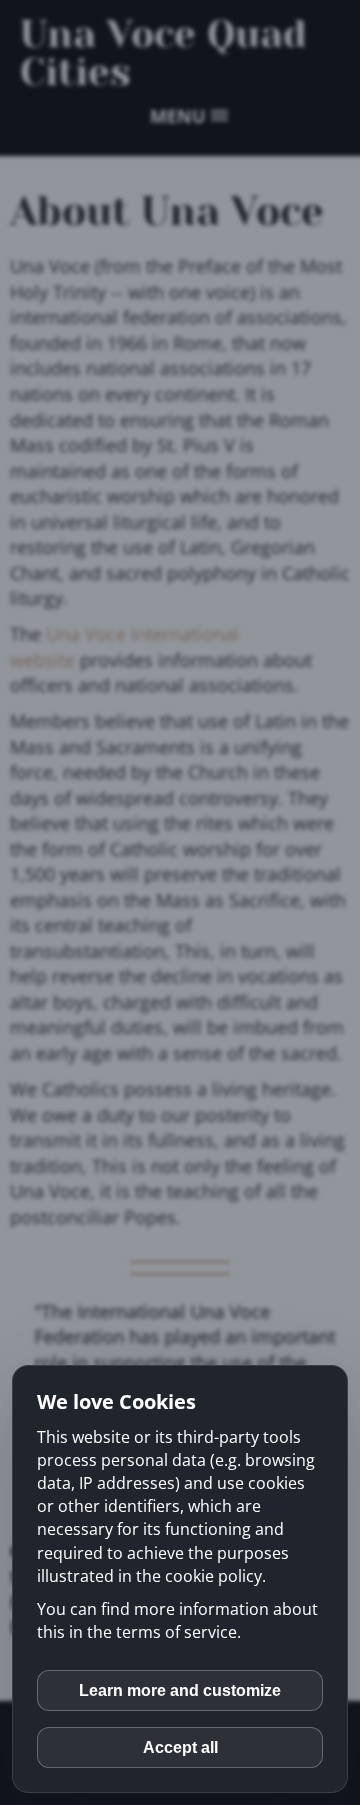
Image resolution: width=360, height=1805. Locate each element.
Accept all (180, 1747)
